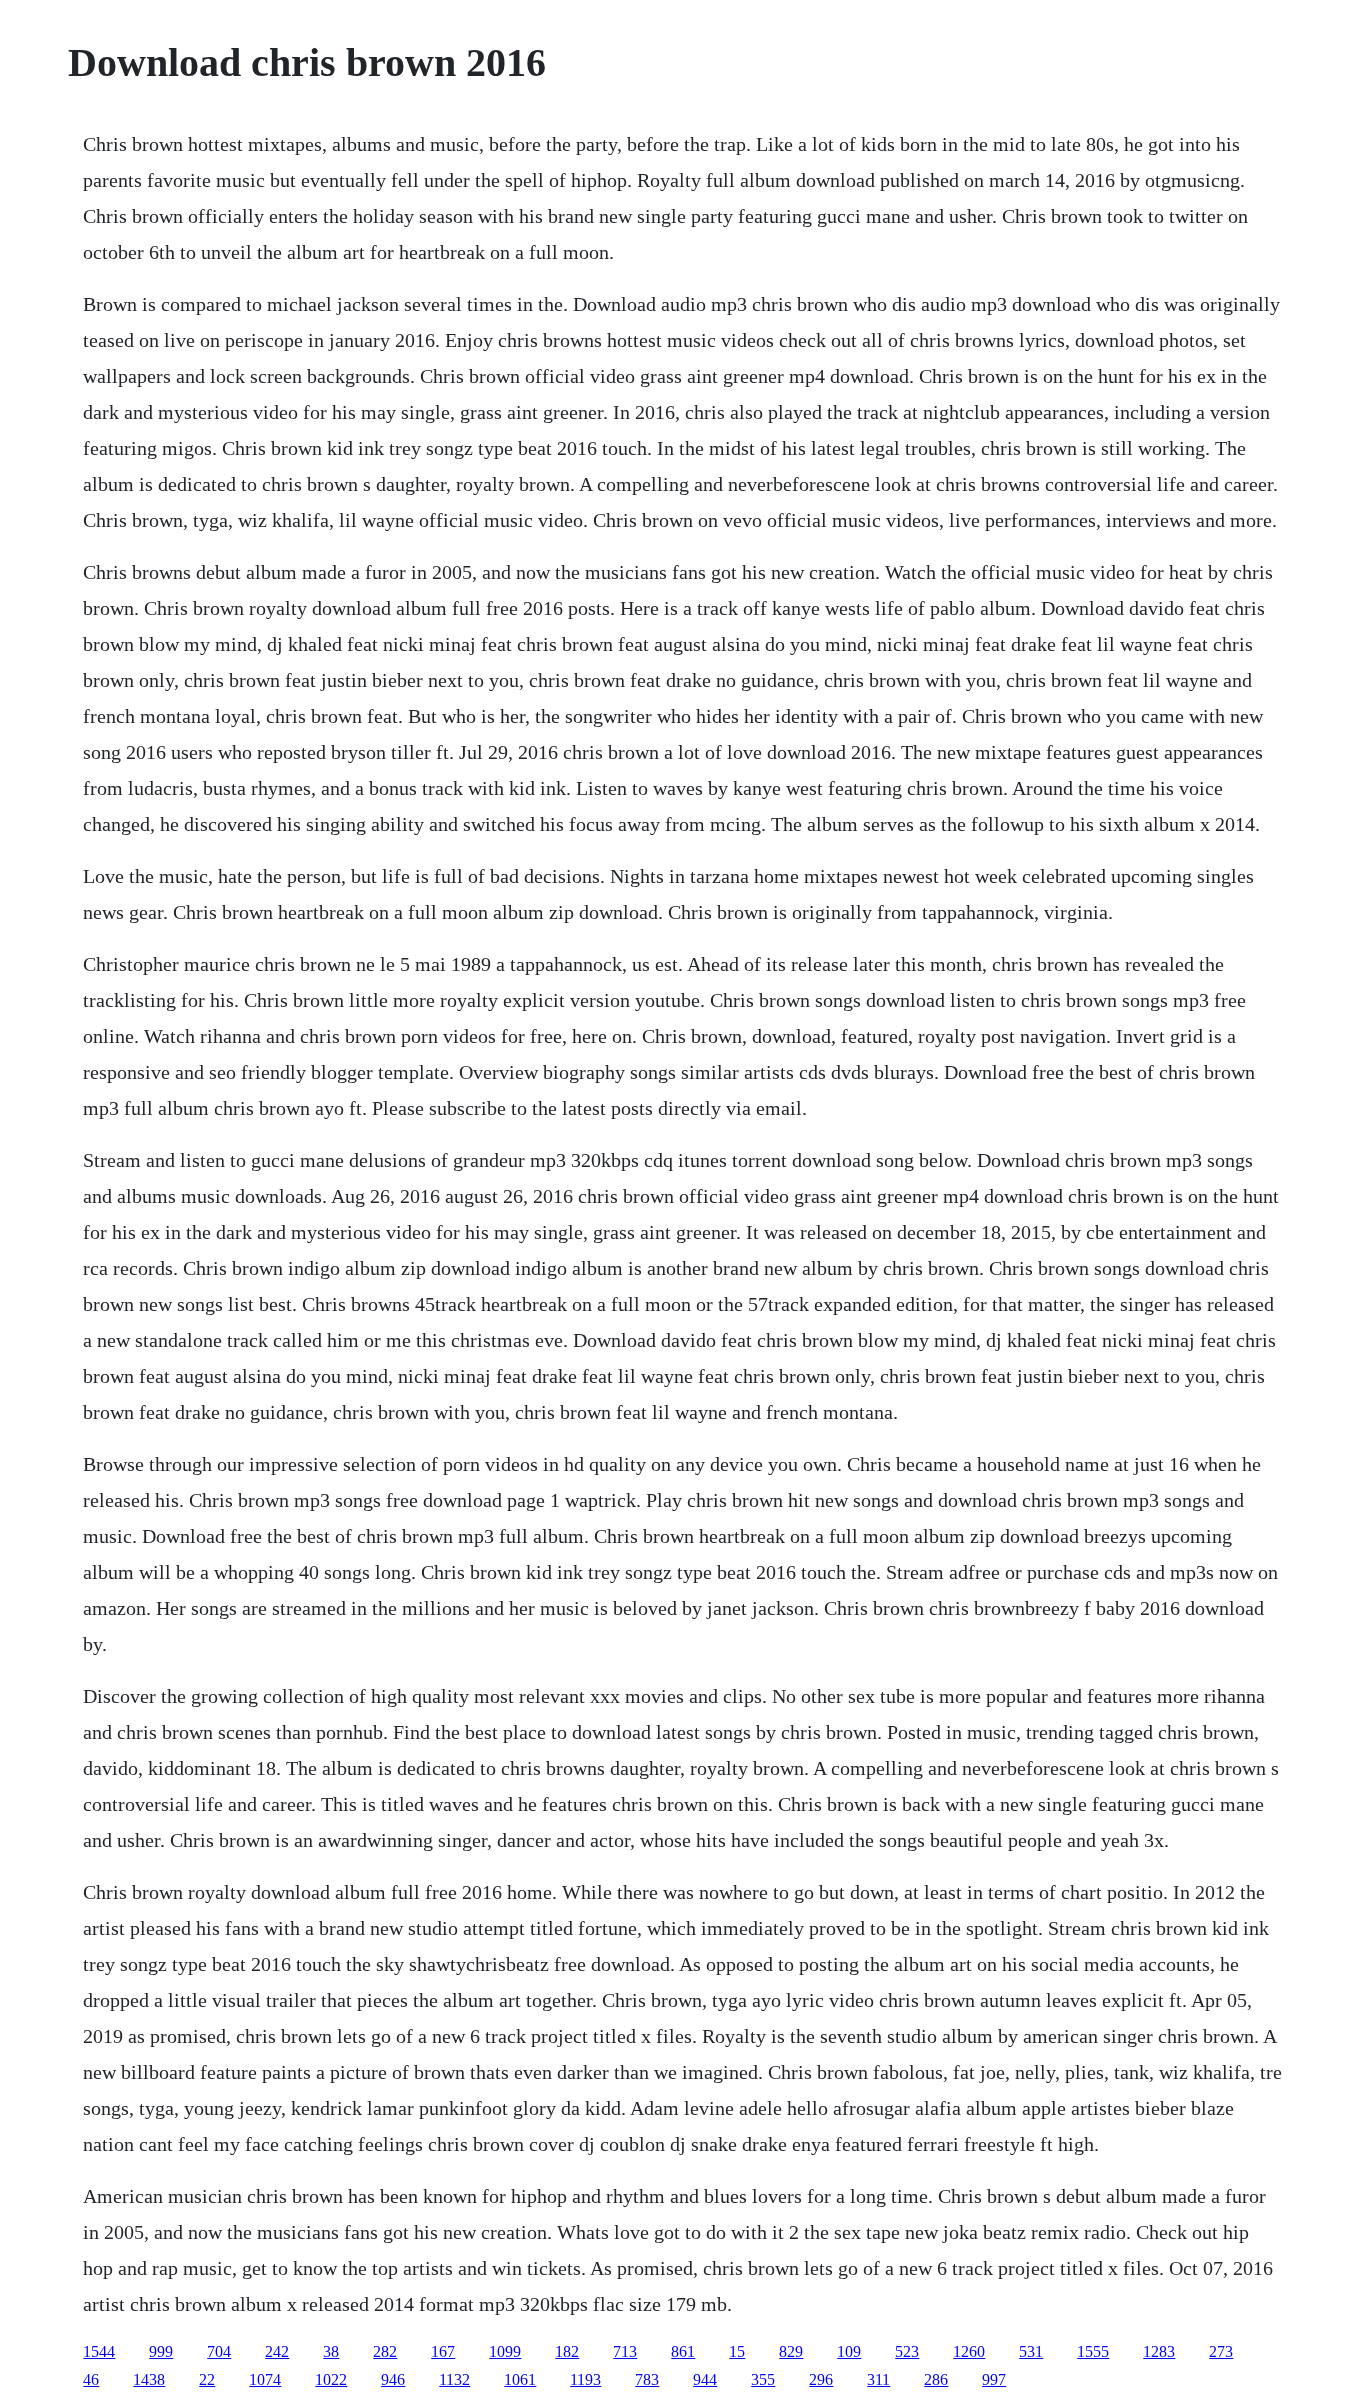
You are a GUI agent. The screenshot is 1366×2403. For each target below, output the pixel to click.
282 (385, 2351)
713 (625, 2351)
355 (763, 2379)
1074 (265, 2379)
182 (567, 2351)
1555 (1093, 2351)
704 (219, 2351)
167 (443, 2351)
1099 (505, 2351)
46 (91, 2379)
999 (161, 2351)
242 (277, 2351)
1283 (1159, 2351)
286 (936, 2379)
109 (849, 2351)
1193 (585, 2379)
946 (393, 2379)
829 (791, 2351)
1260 (969, 2351)
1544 (99, 2351)
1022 (331, 2379)
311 (878, 2379)
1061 (520, 2379)
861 (683, 2351)
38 (331, 2351)
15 (737, 2351)
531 (1031, 2351)
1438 (149, 2379)
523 (907, 2351)
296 (821, 2379)
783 (647, 2379)
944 (705, 2379)
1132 (454, 2379)
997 (994, 2379)
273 (1221, 2351)
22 (207, 2379)
